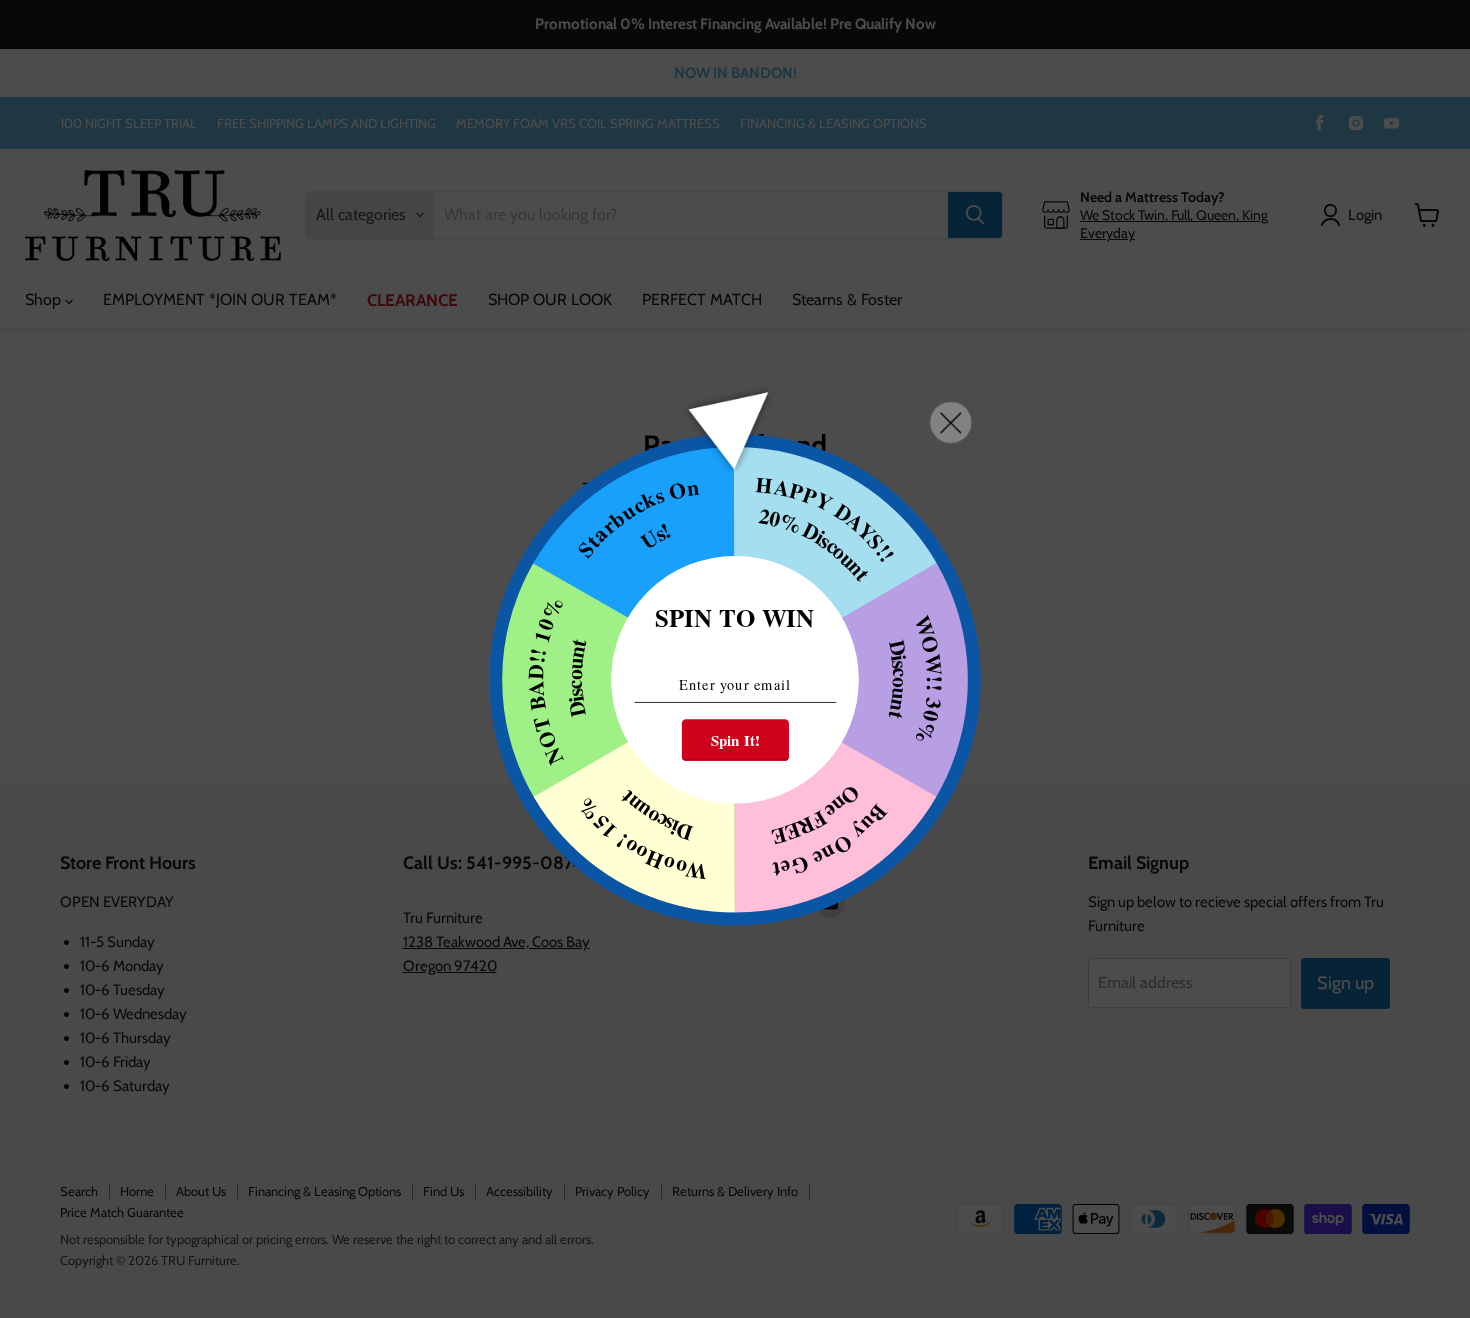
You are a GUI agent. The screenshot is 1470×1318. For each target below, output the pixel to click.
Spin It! (735, 740)
